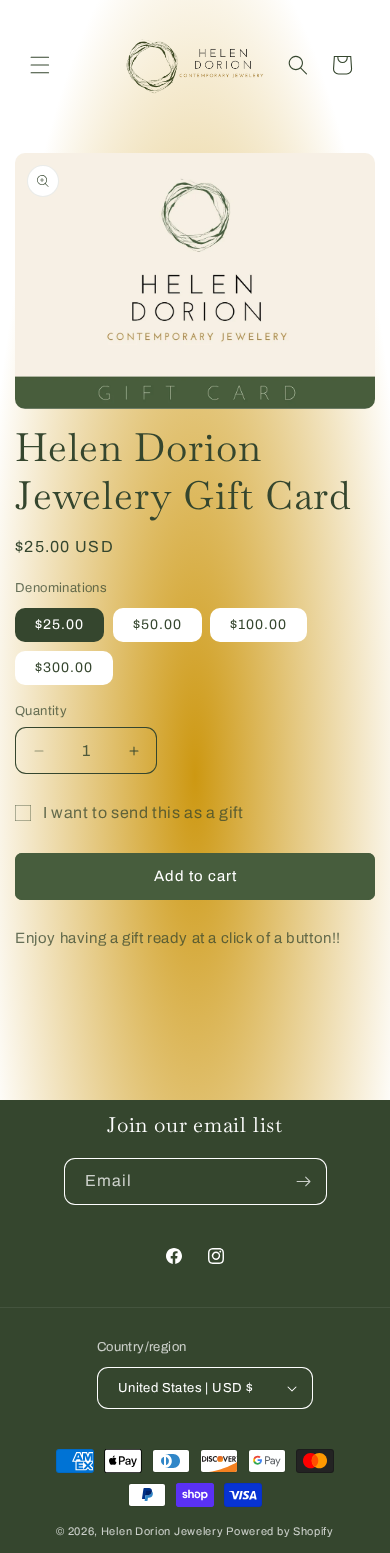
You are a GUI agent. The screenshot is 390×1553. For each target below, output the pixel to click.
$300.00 (64, 667)
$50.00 (157, 624)
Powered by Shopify (280, 1531)
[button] (40, 65)
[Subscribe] (304, 1181)
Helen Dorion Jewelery (162, 1531)
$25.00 (59, 624)
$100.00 (258, 624)
